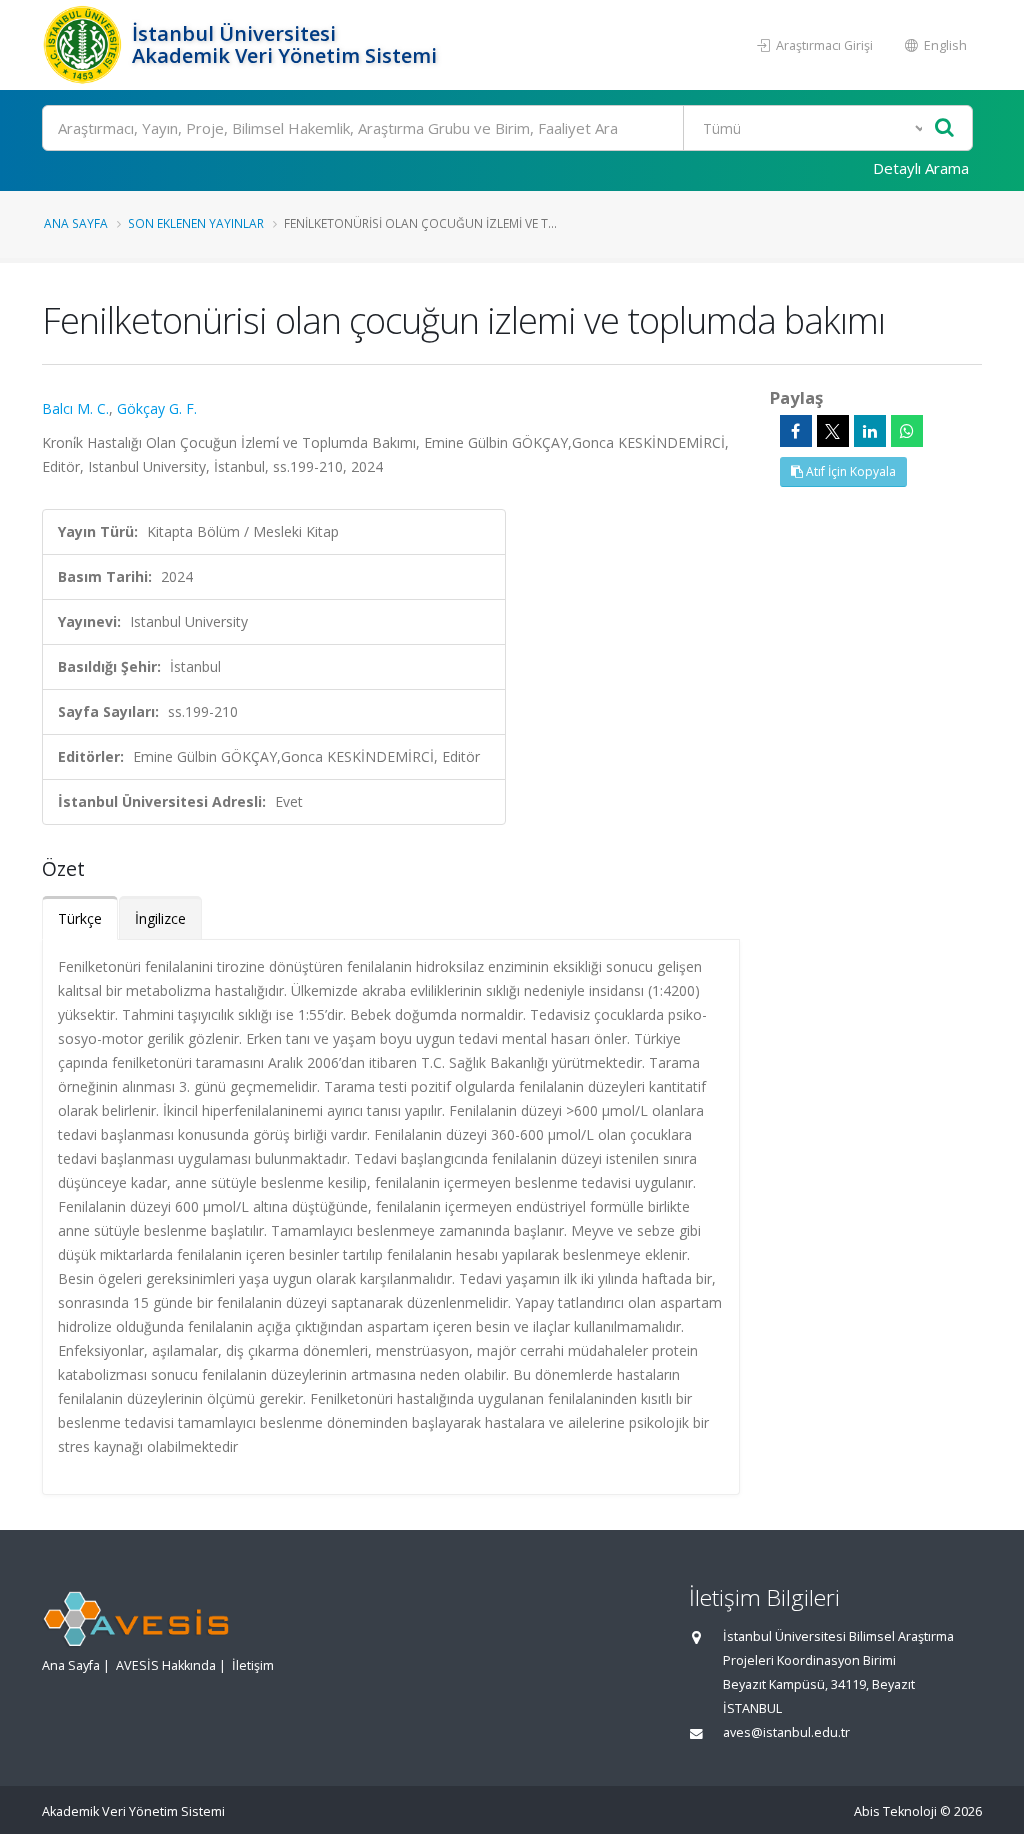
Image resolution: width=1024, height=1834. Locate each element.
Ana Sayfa (76, 223)
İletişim (253, 1665)
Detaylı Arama (921, 168)
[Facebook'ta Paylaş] (796, 431)
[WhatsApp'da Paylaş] (907, 431)
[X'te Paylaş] (833, 431)
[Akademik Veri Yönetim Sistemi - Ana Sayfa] (84, 45)
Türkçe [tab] (80, 918)
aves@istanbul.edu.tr (786, 1732)
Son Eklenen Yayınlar (196, 223)
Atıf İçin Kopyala (849, 471)
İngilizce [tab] (160, 918)
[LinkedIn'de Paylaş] (870, 431)
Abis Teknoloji (895, 1811)
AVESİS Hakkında (166, 1665)
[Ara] (944, 128)
